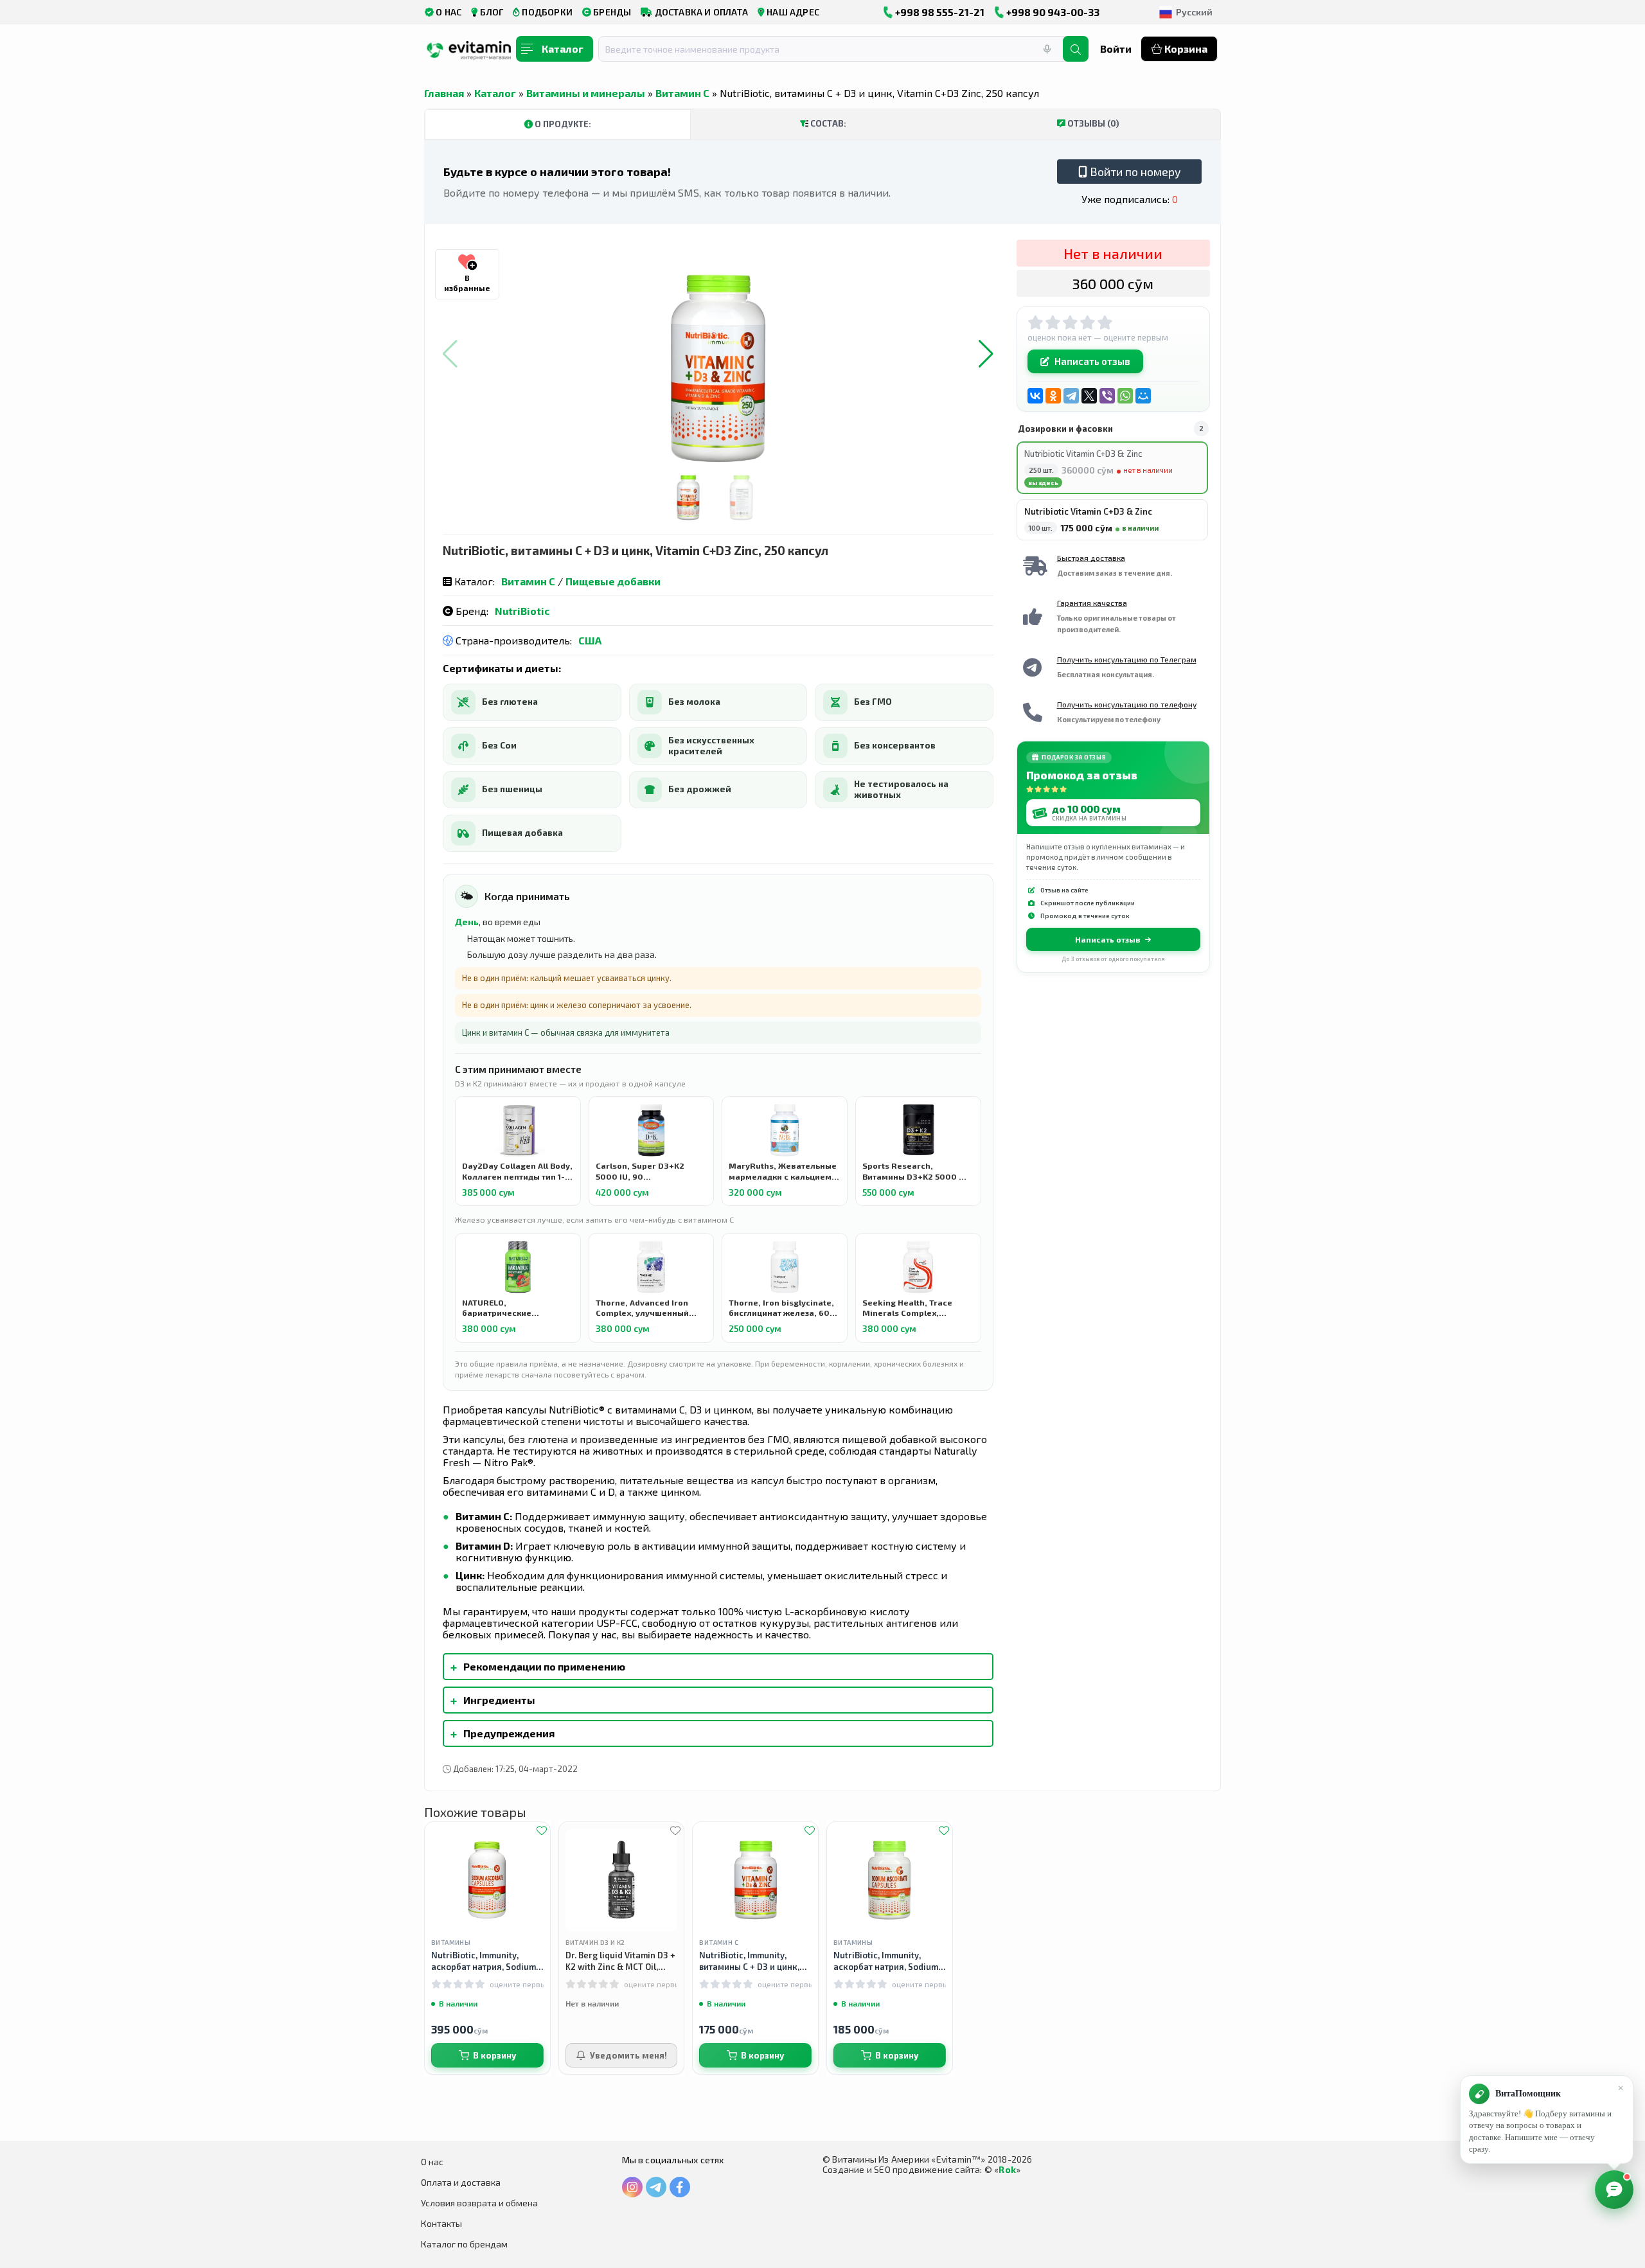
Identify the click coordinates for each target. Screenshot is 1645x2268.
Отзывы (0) (1092, 123)
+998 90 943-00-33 (1052, 12)
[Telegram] (1071, 396)
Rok (1007, 2169)
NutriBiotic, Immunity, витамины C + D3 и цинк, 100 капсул (749, 1961)
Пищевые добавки (613, 581)
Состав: (827, 123)
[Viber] (1107, 396)
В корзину (494, 2055)
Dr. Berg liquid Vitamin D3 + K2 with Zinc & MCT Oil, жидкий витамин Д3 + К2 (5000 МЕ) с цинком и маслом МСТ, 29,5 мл (620, 1961)
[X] (1089, 396)
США (590, 640)
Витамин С (682, 93)
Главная (444, 93)
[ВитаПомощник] (1614, 2190)
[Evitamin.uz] (469, 53)
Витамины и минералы (586, 93)
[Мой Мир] (1143, 396)
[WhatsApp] (1125, 396)
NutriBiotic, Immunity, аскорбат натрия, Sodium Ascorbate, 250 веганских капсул (484, 1961)
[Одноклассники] (1053, 396)
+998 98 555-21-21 (939, 12)
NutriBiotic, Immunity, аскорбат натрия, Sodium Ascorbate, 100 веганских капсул (886, 1961)
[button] (986, 354)
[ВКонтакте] (1035, 396)
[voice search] (1047, 49)
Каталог (495, 93)
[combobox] (839, 49)
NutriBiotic (522, 611)
